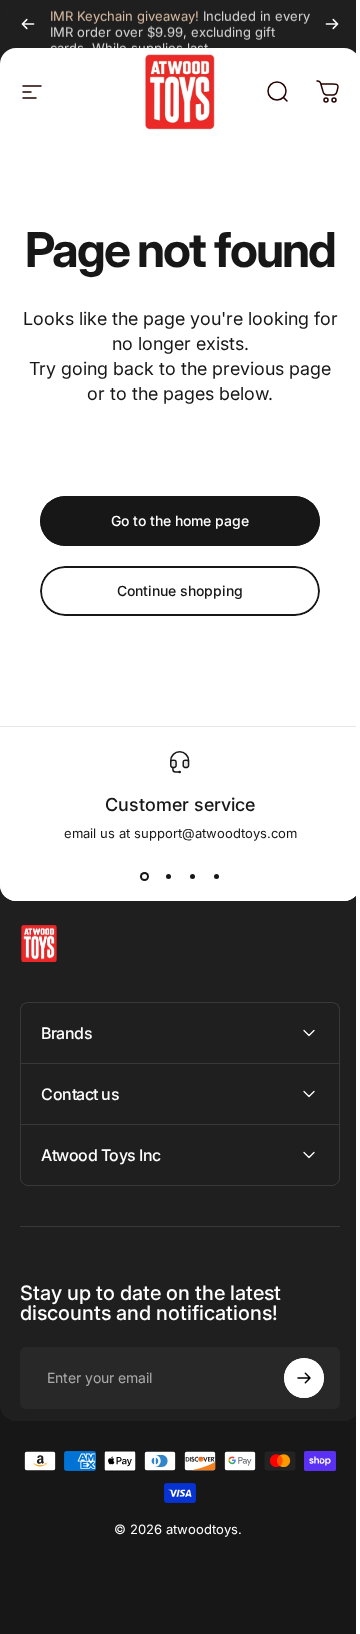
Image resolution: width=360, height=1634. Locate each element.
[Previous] (28, 24)
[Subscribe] (289, 1426)
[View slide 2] (168, 877)
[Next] (332, 24)
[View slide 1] (144, 877)
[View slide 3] (192, 877)
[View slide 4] (216, 877)
